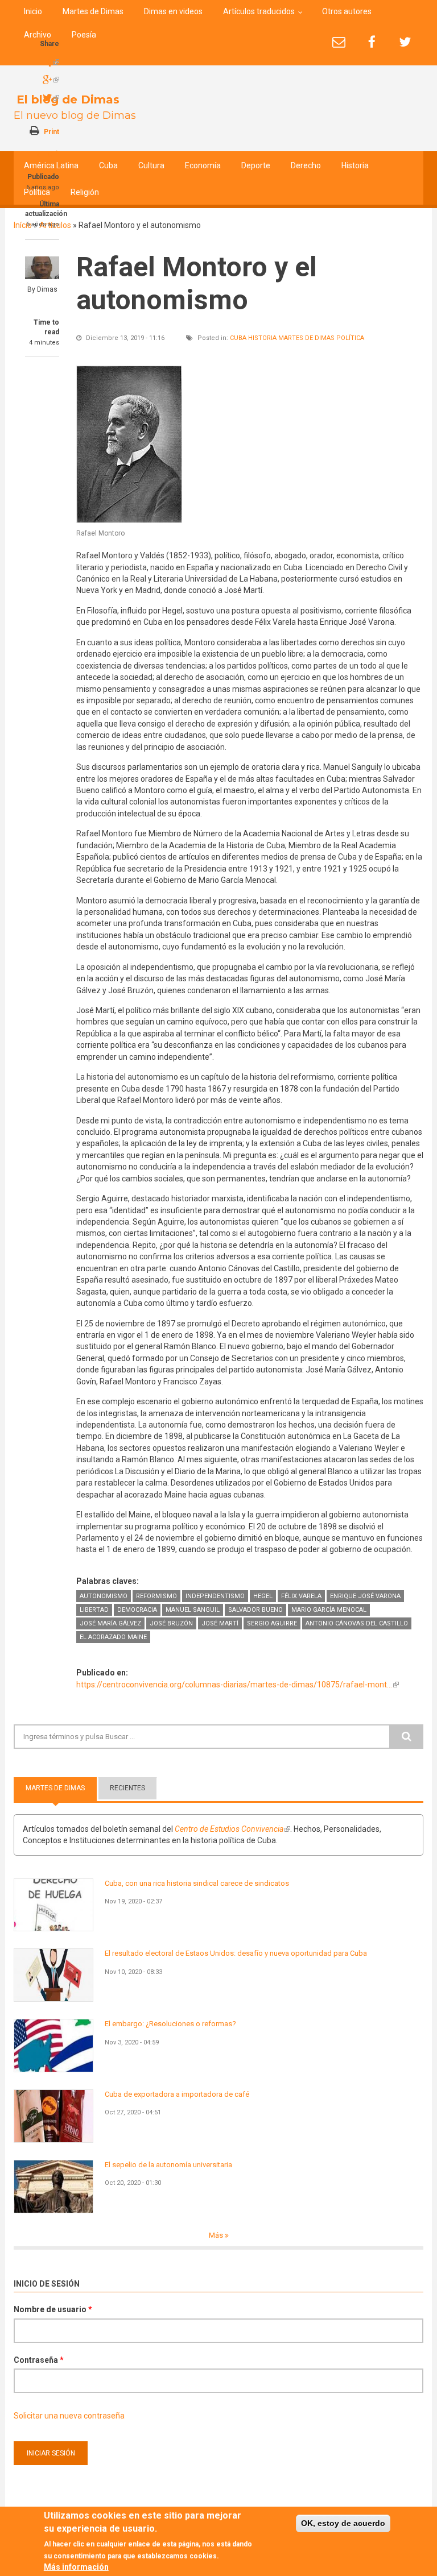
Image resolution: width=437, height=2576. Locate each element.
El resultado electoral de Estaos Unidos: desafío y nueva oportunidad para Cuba (236, 1953)
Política (37, 192)
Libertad (94, 1610)
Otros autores (347, 11)
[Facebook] (372, 42)
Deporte (256, 165)
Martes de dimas (306, 338)
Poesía (84, 35)
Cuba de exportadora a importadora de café (177, 2094)
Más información (76, 2567)
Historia (355, 165)
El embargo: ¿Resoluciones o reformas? (170, 2024)
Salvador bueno (255, 1610)
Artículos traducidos (259, 11)
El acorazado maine (113, 1637)
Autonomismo (104, 1596)
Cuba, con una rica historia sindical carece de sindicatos (197, 1883)
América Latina (51, 165)
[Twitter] (405, 42)
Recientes (127, 1788)
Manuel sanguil (193, 1610)
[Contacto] (339, 42)
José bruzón (171, 1623)
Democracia (137, 1610)
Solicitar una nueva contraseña (69, 2416)
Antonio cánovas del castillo (357, 1623)
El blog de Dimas (68, 99)
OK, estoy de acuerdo (343, 2523)
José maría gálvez (110, 1623)
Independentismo (215, 1596)
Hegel (263, 1596)
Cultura (151, 165)
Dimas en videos (173, 11)
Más (217, 2235)
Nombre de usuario (53, 2309)
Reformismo (156, 1596)
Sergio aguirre (272, 1623)
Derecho (306, 165)
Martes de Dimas (93, 11)
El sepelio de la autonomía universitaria (168, 2165)
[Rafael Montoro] (129, 444)
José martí (220, 1623)
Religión (85, 192)
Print (51, 132)
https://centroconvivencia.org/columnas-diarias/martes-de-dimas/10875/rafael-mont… (238, 1685)
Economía (203, 165)
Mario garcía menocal (329, 1610)
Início (23, 225)
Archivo (38, 35)
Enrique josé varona (365, 1596)
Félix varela (301, 1596)
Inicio (33, 11)
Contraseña (39, 2360)
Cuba (108, 165)
